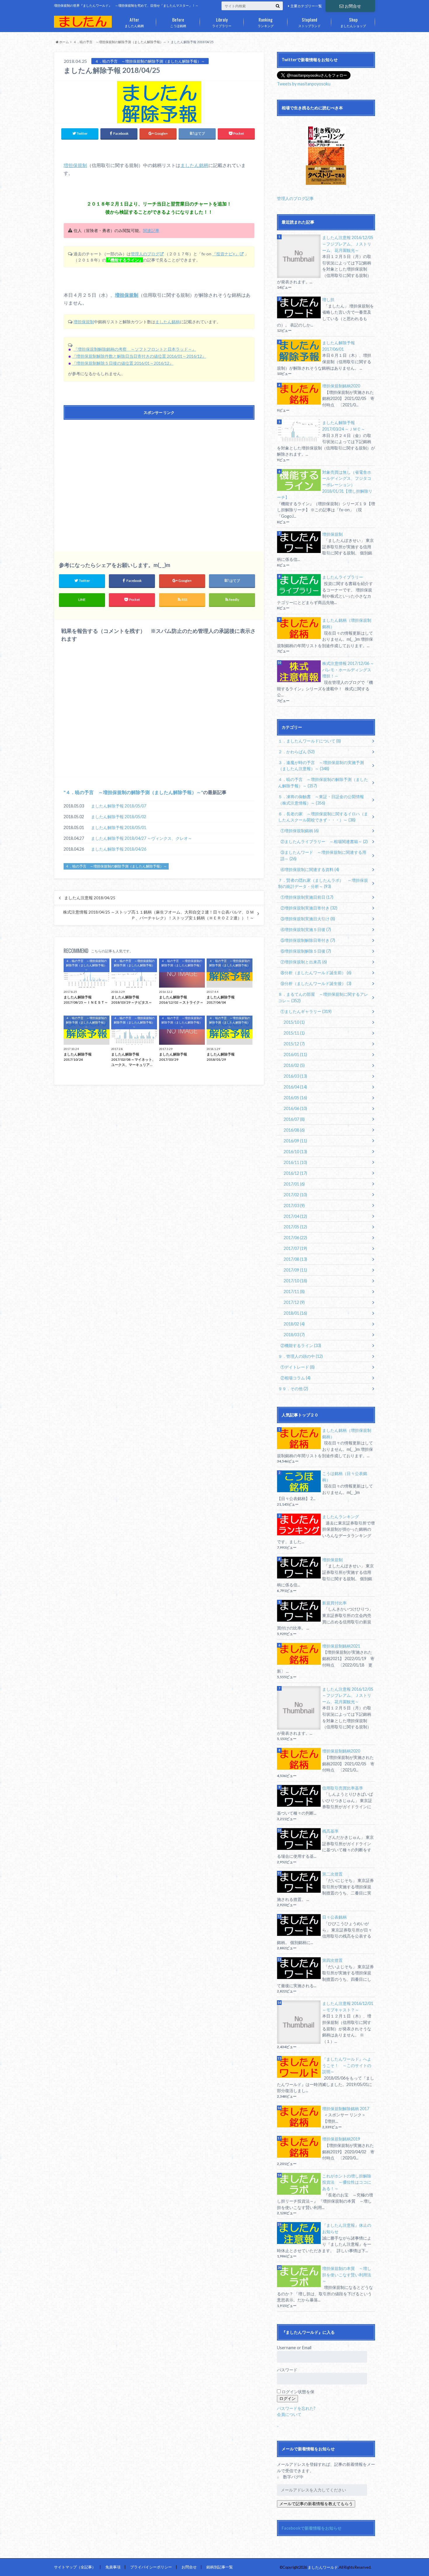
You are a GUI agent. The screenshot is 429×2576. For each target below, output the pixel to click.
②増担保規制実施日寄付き (309, 908)
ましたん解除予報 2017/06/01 (339, 346)
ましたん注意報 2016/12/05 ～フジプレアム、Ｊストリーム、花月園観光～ (348, 244)
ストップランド (309, 22)
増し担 (328, 300)
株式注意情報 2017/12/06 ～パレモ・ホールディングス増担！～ (348, 670)
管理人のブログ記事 (295, 198)
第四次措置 (332, 1960)
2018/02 (294, 1324)
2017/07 (295, 1248)
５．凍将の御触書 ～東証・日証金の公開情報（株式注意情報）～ (321, 800)
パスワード (287, 2370)
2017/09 (295, 1270)
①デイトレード (298, 1367)
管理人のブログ (145, 254)
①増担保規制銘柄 (300, 831)
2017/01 (294, 1184)
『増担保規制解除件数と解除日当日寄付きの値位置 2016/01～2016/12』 (139, 356)
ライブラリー (222, 22)
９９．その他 (293, 1389)
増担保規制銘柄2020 (341, 386)
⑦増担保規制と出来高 (304, 962)
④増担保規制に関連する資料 (310, 869)
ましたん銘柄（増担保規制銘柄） (347, 623)
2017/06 (295, 1238)
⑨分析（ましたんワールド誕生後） (316, 983)
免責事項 (113, 2567)
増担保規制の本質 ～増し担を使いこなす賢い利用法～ (347, 2275)
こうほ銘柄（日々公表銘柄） (345, 1477)
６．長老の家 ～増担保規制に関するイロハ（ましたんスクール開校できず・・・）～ (323, 817)
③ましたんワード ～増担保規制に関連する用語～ (323, 855)
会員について (289, 2414)
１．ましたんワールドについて (309, 741)
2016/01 (295, 1055)
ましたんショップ (353, 22)
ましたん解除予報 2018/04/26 (119, 849)
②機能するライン (301, 1345)
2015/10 (294, 1022)
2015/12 (294, 1044)
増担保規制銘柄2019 (341, 2139)
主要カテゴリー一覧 (306, 6)
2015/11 (294, 1033)
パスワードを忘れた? (296, 2408)
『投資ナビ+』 (226, 254)
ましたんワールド (323, 2567)
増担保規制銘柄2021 (341, 1646)
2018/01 (295, 1313)
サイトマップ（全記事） (75, 2567)
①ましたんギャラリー (306, 1011)
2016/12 (295, 1173)
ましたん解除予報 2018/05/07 (119, 806)
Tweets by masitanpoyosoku (304, 84)
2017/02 (295, 1195)
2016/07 (294, 1119)
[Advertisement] (159, 480)
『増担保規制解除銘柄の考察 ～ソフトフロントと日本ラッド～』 (135, 349)
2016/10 (295, 1152)
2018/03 (294, 1335)
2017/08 (295, 1259)
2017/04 (295, 1216)
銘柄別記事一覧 (220, 2567)
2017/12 (294, 1302)
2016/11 (295, 1162)
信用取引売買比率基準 (343, 1788)
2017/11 (294, 1291)
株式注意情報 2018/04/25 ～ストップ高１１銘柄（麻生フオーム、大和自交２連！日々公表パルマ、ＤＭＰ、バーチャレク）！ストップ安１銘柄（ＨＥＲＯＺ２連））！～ (158, 915)
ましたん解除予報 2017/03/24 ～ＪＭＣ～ (344, 426)
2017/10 (295, 1281)
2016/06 (295, 1108)
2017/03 (294, 1206)
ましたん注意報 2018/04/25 (90, 898)
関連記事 (151, 230)
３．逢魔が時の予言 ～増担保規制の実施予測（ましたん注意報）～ (321, 766)
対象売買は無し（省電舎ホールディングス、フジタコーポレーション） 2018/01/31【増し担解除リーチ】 (325, 485)
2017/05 (295, 1227)
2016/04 (295, 1087)
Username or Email (294, 2348)
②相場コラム (295, 1378)
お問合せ (353, 6)
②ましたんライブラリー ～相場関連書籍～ (324, 841)
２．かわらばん (296, 752)
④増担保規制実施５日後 (306, 929)
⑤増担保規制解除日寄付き (308, 940)
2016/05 (295, 1098)
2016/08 (294, 1130)
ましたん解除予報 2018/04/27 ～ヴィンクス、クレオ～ (142, 838)
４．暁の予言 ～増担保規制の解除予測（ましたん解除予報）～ (133, 792)
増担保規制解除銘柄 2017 (346, 2109)
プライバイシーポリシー (151, 2567)
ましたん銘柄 (134, 22)
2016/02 (294, 1065)
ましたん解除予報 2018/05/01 (119, 827)
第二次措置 (332, 1874)
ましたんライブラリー (343, 577)
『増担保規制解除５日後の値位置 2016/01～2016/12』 (123, 363)
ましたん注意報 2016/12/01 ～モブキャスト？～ (348, 2007)
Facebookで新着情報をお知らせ (312, 2528)
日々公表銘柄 (334, 1917)
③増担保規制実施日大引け (308, 919)
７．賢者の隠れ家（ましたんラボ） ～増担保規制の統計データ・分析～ (323, 883)
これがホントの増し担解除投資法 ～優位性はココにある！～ (347, 2182)
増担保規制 (75, 165)
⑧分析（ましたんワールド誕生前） (316, 973)
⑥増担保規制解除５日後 (306, 951)
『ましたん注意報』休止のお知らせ (347, 2228)
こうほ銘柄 (178, 22)
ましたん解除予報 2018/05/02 (119, 817)
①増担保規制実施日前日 (307, 897)
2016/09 (295, 1141)
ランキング (266, 22)
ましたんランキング (341, 1517)
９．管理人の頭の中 (300, 1356)
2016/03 (295, 1076)
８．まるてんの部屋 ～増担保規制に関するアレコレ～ (323, 997)
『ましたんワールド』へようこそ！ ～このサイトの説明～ (347, 2065)
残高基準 (330, 1831)
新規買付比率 (334, 1603)
